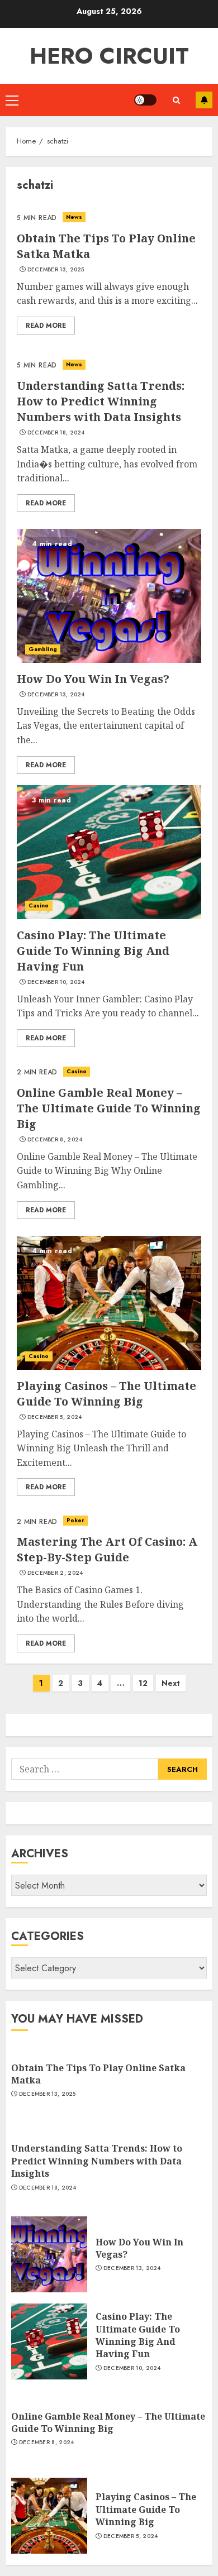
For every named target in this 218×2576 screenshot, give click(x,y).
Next (171, 1683)
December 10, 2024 (56, 982)
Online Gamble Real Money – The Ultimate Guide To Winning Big (109, 1108)
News (74, 217)
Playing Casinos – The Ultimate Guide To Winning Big (106, 1394)
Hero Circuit (109, 56)
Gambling (43, 649)
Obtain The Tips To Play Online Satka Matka (98, 2074)
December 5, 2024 (55, 1417)
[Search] (176, 100)
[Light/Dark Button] (145, 100)
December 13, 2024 (56, 695)
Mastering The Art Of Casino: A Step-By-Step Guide (107, 1549)
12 (143, 1683)
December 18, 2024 (56, 433)
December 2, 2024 (55, 1573)
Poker (76, 1520)
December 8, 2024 (55, 1140)
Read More (46, 326)
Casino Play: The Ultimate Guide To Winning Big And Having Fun (93, 951)
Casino (39, 905)
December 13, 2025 (56, 270)
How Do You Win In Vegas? (93, 679)
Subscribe (204, 100)
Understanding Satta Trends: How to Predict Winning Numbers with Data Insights (101, 401)
